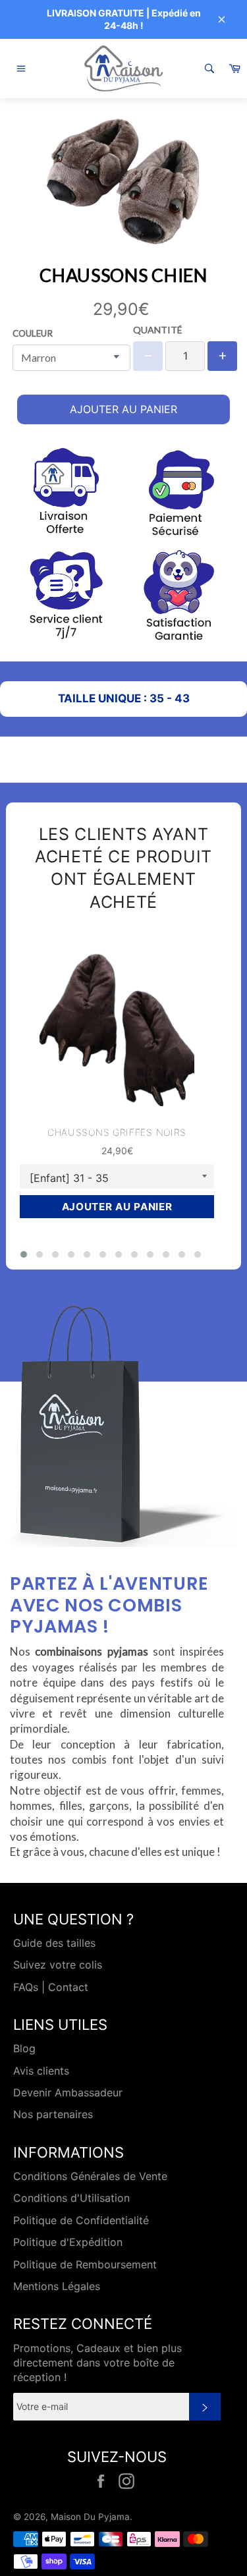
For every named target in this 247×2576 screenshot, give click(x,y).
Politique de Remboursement (85, 2264)
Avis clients (41, 2071)
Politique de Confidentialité (81, 2220)
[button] (24, 1254)
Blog (24, 2048)
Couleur (33, 333)
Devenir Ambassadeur (68, 2092)
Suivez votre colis (58, 1965)
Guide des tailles (54, 1943)
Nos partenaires (53, 2114)
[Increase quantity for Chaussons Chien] (222, 356)
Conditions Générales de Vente (90, 2176)
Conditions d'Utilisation (71, 2198)
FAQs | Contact (51, 1987)
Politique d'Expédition (68, 2242)
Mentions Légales (57, 2286)
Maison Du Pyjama (90, 2517)
